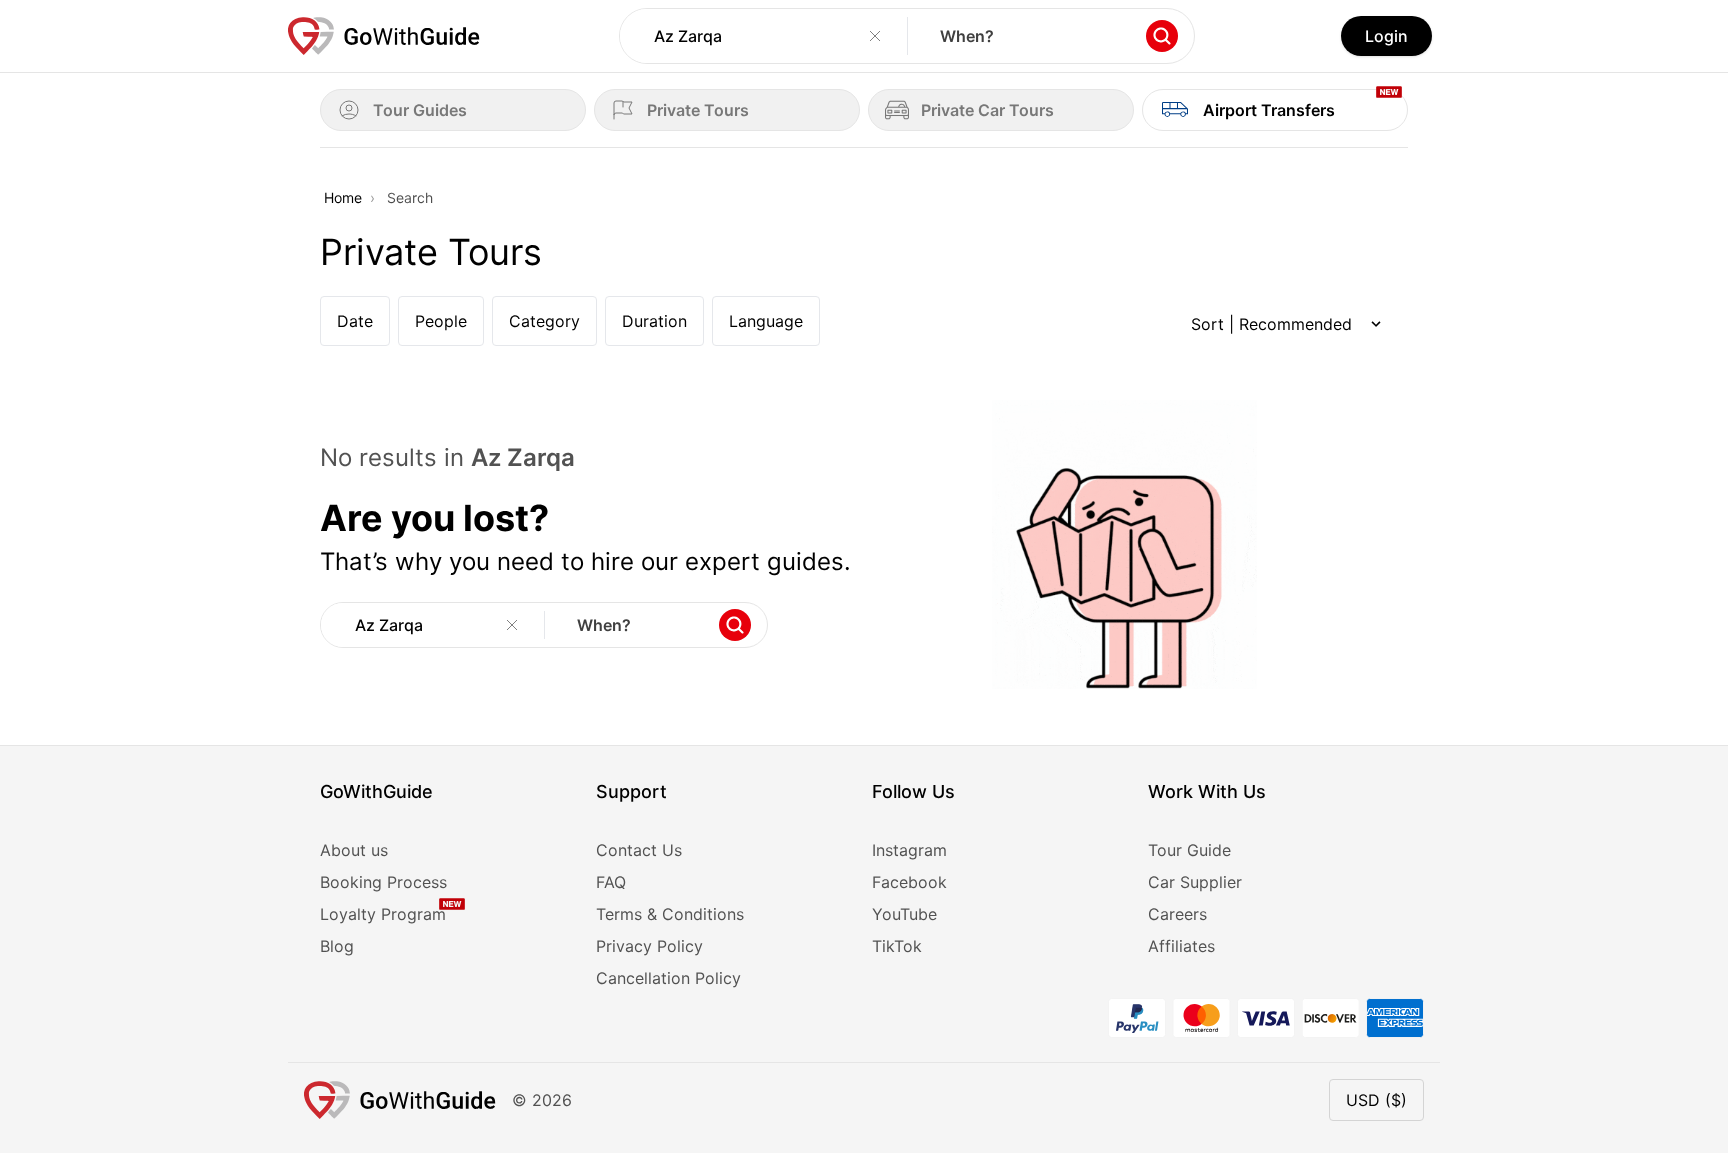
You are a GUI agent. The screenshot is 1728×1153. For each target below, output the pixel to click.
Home (343, 197)
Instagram (909, 850)
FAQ (611, 882)
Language (766, 321)
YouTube (904, 914)
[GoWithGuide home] (384, 36)
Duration (654, 321)
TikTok (897, 946)
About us (354, 850)
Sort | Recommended (1271, 324)
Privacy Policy (649, 946)
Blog (337, 946)
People (441, 321)
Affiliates (1181, 946)
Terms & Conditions (670, 914)
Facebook (909, 882)
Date (355, 321)
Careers (1177, 914)
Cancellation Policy (668, 978)
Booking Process (383, 882)
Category (544, 321)
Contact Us (639, 850)
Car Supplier (1195, 882)
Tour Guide (1189, 850)
